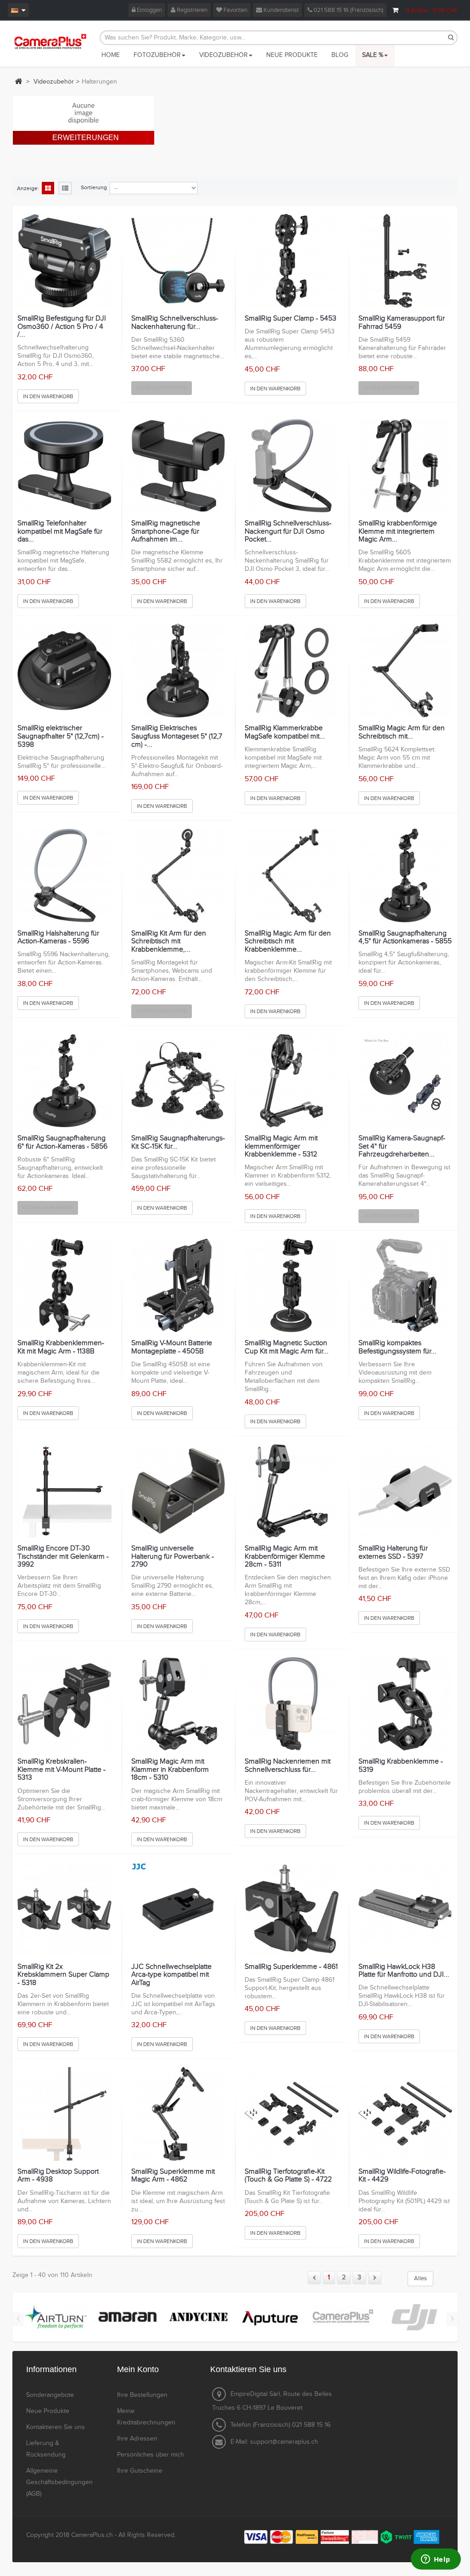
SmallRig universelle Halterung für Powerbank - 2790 (173, 1557)
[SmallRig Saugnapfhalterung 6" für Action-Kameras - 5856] (64, 1081)
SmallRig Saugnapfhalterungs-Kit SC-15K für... (178, 1142)
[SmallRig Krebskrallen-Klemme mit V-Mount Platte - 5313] (64, 1704)
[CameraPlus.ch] (50, 41)
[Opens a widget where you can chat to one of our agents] (436, 2560)
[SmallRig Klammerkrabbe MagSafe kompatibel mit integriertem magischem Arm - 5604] (292, 671)
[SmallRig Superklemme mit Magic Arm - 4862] (178, 2114)
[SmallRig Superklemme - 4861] (292, 1909)
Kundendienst (280, 10)
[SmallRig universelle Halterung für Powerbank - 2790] (178, 1491)
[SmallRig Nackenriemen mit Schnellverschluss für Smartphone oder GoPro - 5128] (292, 1704)
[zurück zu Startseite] (18, 81)
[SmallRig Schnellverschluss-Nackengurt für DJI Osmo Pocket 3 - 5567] (292, 466)
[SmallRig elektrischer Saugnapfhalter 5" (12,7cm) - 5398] (64, 671)
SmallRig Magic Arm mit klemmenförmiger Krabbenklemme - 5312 (281, 1147)
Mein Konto (138, 2369)
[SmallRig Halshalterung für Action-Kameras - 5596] (64, 876)
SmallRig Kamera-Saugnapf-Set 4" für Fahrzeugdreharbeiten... (402, 1147)
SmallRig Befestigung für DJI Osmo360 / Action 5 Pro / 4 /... (62, 327)
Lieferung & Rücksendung (46, 2449)
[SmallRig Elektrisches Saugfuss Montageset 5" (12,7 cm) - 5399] (178, 671)
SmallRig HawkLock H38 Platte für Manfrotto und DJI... (404, 1971)
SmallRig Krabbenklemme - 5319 (401, 1766)
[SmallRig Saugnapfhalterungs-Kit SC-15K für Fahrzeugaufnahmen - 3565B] (178, 1081)
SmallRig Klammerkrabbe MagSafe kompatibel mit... (285, 732)
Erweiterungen (86, 138)
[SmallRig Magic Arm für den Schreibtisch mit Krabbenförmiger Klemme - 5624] (406, 671)
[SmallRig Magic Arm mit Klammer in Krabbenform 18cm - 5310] (178, 1704)
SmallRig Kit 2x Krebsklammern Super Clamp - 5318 (63, 1975)
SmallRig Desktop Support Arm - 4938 (58, 2176)
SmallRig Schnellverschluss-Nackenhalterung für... (175, 323)
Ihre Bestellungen (142, 2395)
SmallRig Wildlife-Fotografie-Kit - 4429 (402, 2176)
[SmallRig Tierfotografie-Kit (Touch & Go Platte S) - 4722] (292, 2114)
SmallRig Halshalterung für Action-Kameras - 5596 (58, 938)
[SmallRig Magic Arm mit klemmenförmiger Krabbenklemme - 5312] (292, 1081)
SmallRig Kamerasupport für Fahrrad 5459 (402, 323)
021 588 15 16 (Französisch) (348, 10)
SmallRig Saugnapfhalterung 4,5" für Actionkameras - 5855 (405, 938)
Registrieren (191, 10)
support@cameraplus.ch (284, 2442)
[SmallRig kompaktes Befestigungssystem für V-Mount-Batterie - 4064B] (406, 1286)
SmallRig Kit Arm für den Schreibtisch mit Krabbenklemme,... (169, 942)
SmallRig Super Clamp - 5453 (291, 319)
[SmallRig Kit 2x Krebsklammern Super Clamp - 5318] (64, 1909)
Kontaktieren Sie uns (56, 2427)
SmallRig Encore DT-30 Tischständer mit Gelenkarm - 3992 (63, 1557)
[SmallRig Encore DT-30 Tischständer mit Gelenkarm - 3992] (64, 1491)
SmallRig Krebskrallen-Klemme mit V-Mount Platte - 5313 (62, 1770)
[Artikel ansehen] (55, 2317)
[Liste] (65, 189)
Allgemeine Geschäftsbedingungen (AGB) (59, 2482)
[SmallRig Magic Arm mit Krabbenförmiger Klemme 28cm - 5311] (292, 1491)
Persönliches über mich (151, 2455)
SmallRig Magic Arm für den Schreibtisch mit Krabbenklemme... (288, 942)
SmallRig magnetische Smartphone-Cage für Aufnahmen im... (166, 532)
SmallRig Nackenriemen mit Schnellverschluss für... (288, 1766)
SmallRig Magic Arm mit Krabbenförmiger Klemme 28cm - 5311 (285, 1557)
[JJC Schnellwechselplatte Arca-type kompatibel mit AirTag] (178, 1909)
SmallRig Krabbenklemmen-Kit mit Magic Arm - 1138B (61, 1347)
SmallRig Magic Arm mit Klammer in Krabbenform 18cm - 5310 (170, 1770)
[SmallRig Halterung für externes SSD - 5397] (406, 1491)
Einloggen (149, 10)
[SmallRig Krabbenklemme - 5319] (406, 1704)
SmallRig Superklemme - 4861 (291, 1967)
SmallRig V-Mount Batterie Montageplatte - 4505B (172, 1347)
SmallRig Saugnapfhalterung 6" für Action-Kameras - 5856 (62, 1142)
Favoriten (235, 10)
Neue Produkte (48, 2411)
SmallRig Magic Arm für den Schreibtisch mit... (402, 732)
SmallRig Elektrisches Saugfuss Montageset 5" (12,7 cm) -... (177, 736)
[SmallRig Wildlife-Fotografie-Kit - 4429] (406, 2114)
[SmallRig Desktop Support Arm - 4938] (64, 2114)
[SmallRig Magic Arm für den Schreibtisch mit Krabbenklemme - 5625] (292, 876)
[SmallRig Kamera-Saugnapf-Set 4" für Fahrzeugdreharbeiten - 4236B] (406, 1081)
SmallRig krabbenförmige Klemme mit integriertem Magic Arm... (398, 532)
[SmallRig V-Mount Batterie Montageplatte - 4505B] (178, 1286)
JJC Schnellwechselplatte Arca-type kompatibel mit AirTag (171, 1975)
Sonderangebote (50, 2395)
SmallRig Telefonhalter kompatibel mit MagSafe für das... (60, 532)
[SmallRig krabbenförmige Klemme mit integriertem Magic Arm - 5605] (406, 466)
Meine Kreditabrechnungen (146, 2417)
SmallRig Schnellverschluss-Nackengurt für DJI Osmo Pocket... (288, 532)
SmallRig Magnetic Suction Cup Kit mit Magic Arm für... (287, 1347)
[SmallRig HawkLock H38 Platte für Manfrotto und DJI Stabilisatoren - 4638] (406, 1909)
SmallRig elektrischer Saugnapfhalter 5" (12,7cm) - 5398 (61, 736)
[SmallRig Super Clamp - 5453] (292, 261)
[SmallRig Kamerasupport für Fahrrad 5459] (406, 261)
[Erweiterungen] (84, 113)
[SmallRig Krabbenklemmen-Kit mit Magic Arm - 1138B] (64, 1286)
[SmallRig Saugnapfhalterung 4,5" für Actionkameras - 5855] (406, 876)
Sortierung (94, 187)
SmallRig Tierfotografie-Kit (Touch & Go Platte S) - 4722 (288, 2176)
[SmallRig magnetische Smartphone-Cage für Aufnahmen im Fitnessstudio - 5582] (178, 466)
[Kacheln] (48, 189)
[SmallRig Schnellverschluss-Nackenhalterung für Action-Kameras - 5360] (178, 261)
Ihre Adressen (137, 2439)
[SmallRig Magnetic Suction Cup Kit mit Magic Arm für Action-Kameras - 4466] (292, 1286)
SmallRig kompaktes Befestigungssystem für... (397, 1347)
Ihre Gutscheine (140, 2471)
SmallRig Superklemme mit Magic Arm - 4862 (173, 2176)
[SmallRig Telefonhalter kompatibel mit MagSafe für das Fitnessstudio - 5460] (64, 466)
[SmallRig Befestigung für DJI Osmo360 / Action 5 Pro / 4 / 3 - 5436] (64, 261)
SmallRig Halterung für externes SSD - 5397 (393, 1553)
